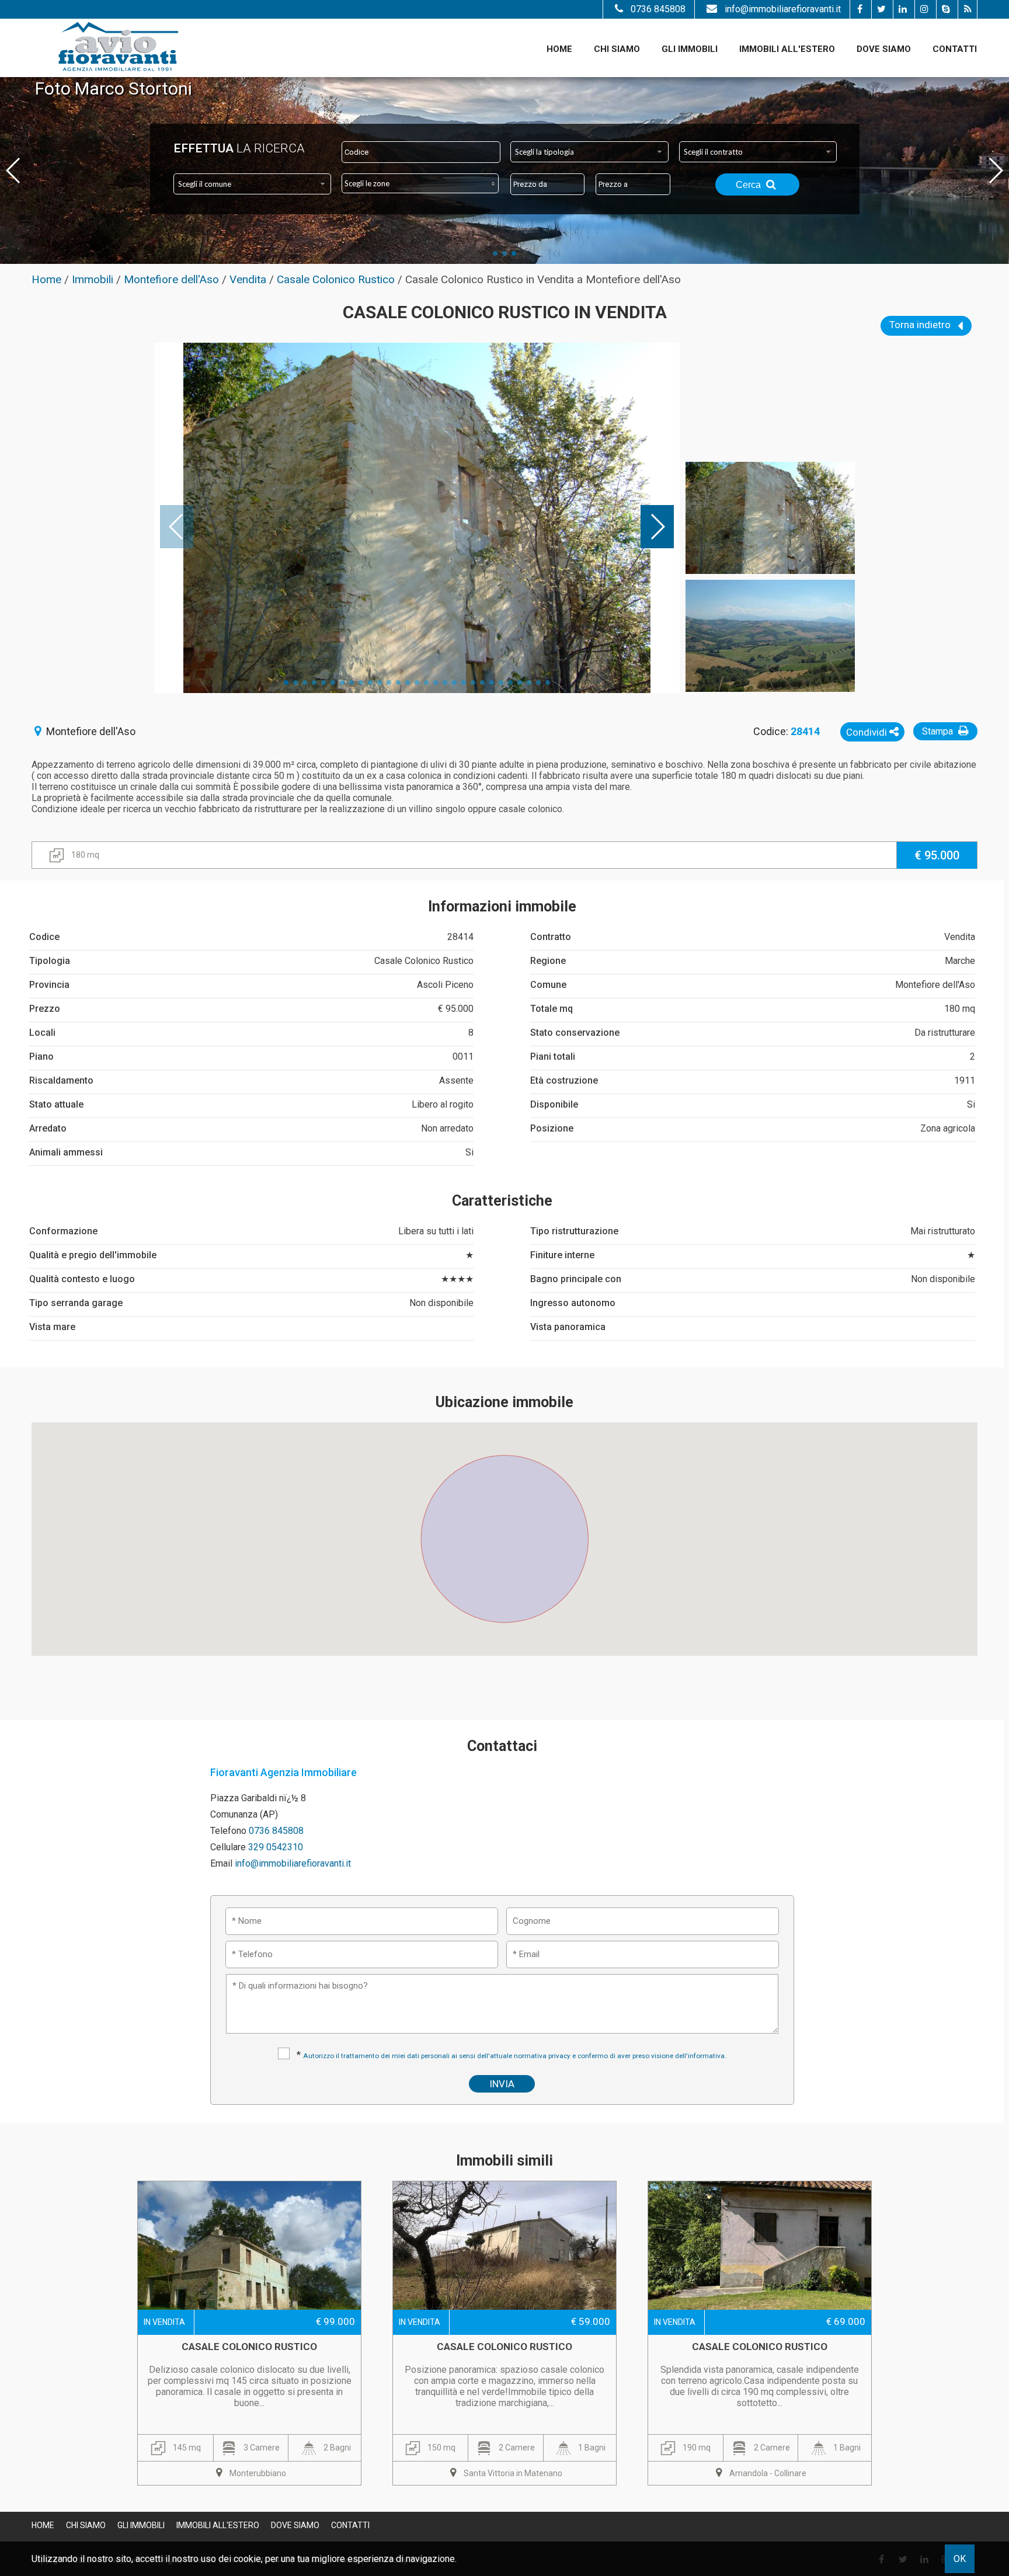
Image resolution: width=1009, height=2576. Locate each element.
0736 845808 (658, 9)
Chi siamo (617, 49)
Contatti (955, 49)
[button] (505, 1532)
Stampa (939, 731)
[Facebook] (859, 9)
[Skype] (946, 9)
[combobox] (589, 152)
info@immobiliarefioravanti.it (783, 9)
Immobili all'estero (787, 49)
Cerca (749, 185)
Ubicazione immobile (505, 1402)
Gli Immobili (690, 49)
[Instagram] (924, 9)
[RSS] (967, 9)
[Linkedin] (902, 9)
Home (559, 49)
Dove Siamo (884, 49)
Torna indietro (921, 325)
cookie (247, 2559)
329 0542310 (276, 1847)
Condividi (868, 732)
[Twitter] (881, 9)
